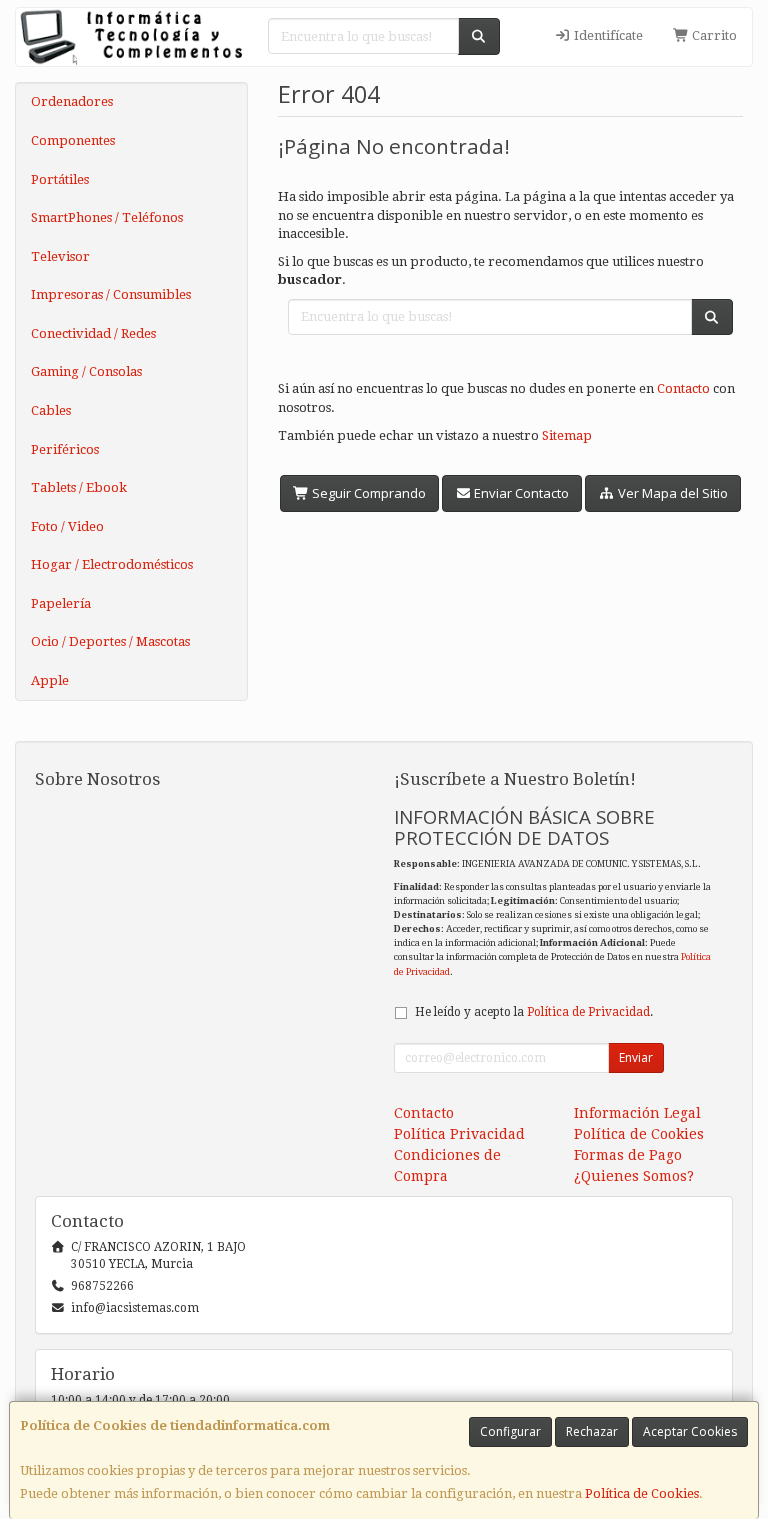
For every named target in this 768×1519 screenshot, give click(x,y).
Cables (51, 410)
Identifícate (607, 35)
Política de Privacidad (588, 1012)
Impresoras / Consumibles (111, 294)
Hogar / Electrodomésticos (112, 564)
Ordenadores (72, 101)
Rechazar (592, 1431)
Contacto (683, 388)
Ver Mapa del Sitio (671, 493)
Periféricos (65, 449)
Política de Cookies (642, 1493)
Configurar (510, 1431)
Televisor (60, 256)
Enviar (636, 1057)
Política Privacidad (459, 1134)
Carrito (713, 35)
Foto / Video (67, 526)
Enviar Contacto (520, 493)
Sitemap (567, 435)
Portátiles (60, 179)
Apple (50, 680)
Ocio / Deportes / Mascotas (110, 641)
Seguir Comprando (367, 493)
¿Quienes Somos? (634, 1176)
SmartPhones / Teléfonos (107, 217)
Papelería (61, 603)
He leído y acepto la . (534, 1012)
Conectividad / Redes (93, 333)
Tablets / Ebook (79, 487)
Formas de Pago (628, 1155)
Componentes (73, 140)
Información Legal (637, 1113)
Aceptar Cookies (690, 1431)
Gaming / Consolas (86, 371)
